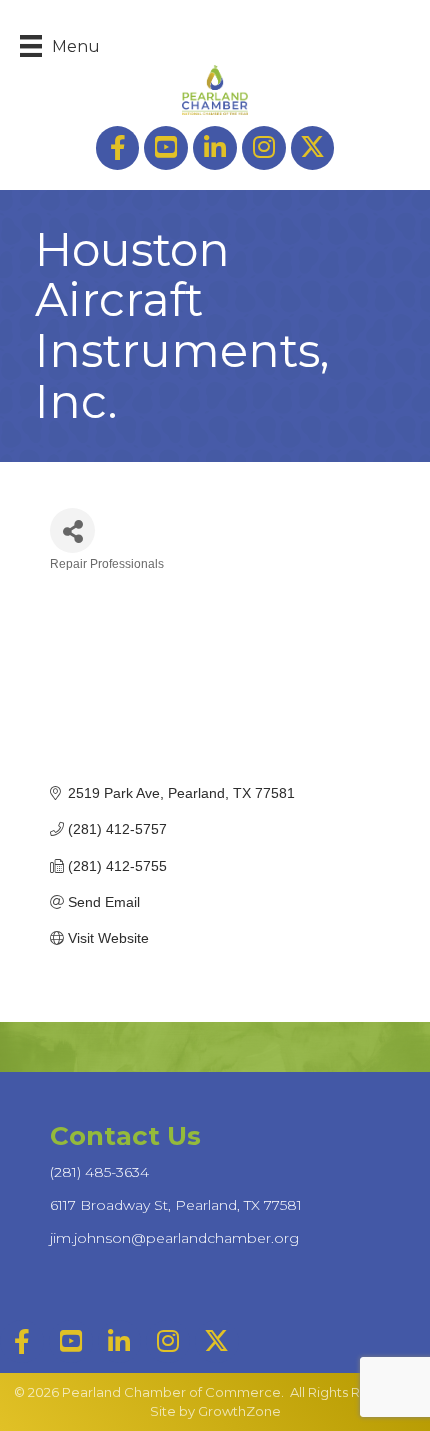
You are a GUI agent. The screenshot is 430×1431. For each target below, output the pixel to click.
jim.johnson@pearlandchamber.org (174, 1238)
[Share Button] (72, 530)
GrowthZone (239, 1411)
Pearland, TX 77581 (176, 1205)
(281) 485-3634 (99, 1172)
